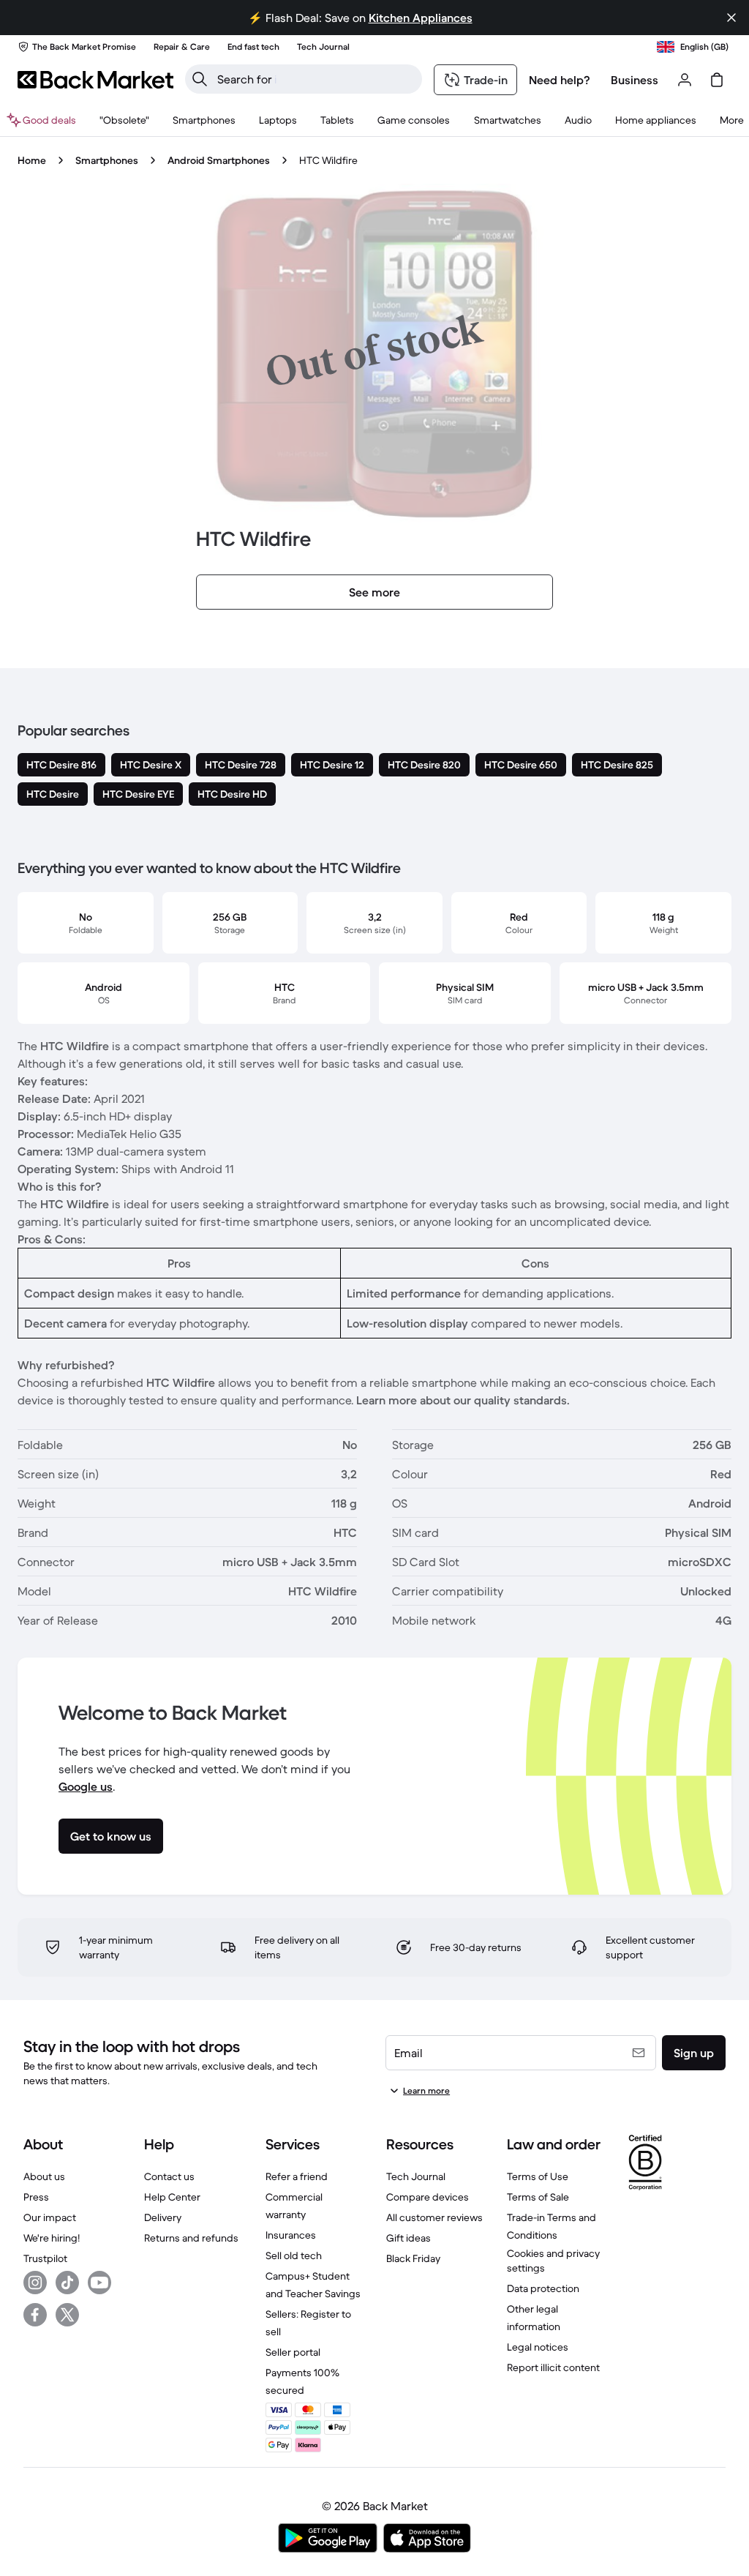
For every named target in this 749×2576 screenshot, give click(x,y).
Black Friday (413, 2258)
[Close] (731, 18)
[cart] (717, 80)
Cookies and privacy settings (553, 2261)
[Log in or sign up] (685, 80)
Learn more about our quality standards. (463, 1400)
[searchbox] (315, 79)
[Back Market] (95, 80)
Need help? (560, 80)
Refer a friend (297, 2176)
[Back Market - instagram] (35, 2283)
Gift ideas (409, 2238)
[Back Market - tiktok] (67, 2283)
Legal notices (538, 2347)
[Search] (200, 79)
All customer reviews (434, 2217)
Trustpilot (45, 2258)
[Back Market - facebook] (35, 2315)
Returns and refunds (191, 2238)
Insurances (291, 2235)
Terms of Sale (538, 2197)
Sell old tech (294, 2255)
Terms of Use (538, 2176)
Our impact (50, 2217)
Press (36, 2197)
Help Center (172, 2197)
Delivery (163, 2217)
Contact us (169, 2176)
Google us (86, 1786)
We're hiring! (52, 2238)
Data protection (543, 2288)
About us (44, 2176)
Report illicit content (553, 2367)
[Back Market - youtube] (99, 2283)
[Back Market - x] (67, 2315)
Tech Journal (416, 2176)
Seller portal (293, 2352)
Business (635, 80)
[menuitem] (204, 120)
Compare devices (428, 2197)
